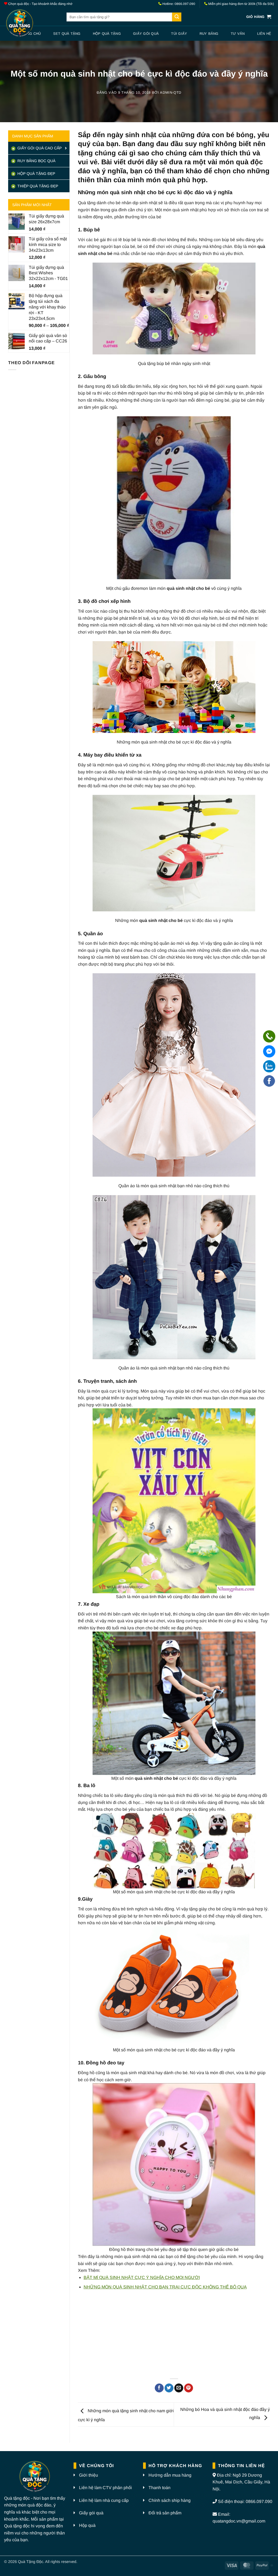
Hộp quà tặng (107, 34)
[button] (259, 17)
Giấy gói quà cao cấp (39, 148)
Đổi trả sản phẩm (165, 2513)
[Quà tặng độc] (31, 24)
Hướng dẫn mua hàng (170, 2475)
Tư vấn (238, 34)
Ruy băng (209, 34)
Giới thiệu (89, 2475)
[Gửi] (177, 17)
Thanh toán (159, 2488)
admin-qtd (171, 92)
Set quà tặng (67, 34)
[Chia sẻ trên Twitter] (169, 2388)
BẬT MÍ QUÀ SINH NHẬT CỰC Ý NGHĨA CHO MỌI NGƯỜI (142, 2277)
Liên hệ (264, 34)
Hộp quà (87, 2525)
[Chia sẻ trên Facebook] (159, 2388)
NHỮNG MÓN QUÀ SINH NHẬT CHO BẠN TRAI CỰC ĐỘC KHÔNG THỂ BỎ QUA (165, 2287)
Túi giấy (179, 34)
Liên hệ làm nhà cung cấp (104, 2500)
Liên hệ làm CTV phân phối (105, 2488)
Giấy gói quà (146, 34)
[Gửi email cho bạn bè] (179, 2388)
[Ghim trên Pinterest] (189, 2388)
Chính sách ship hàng (170, 2500)
